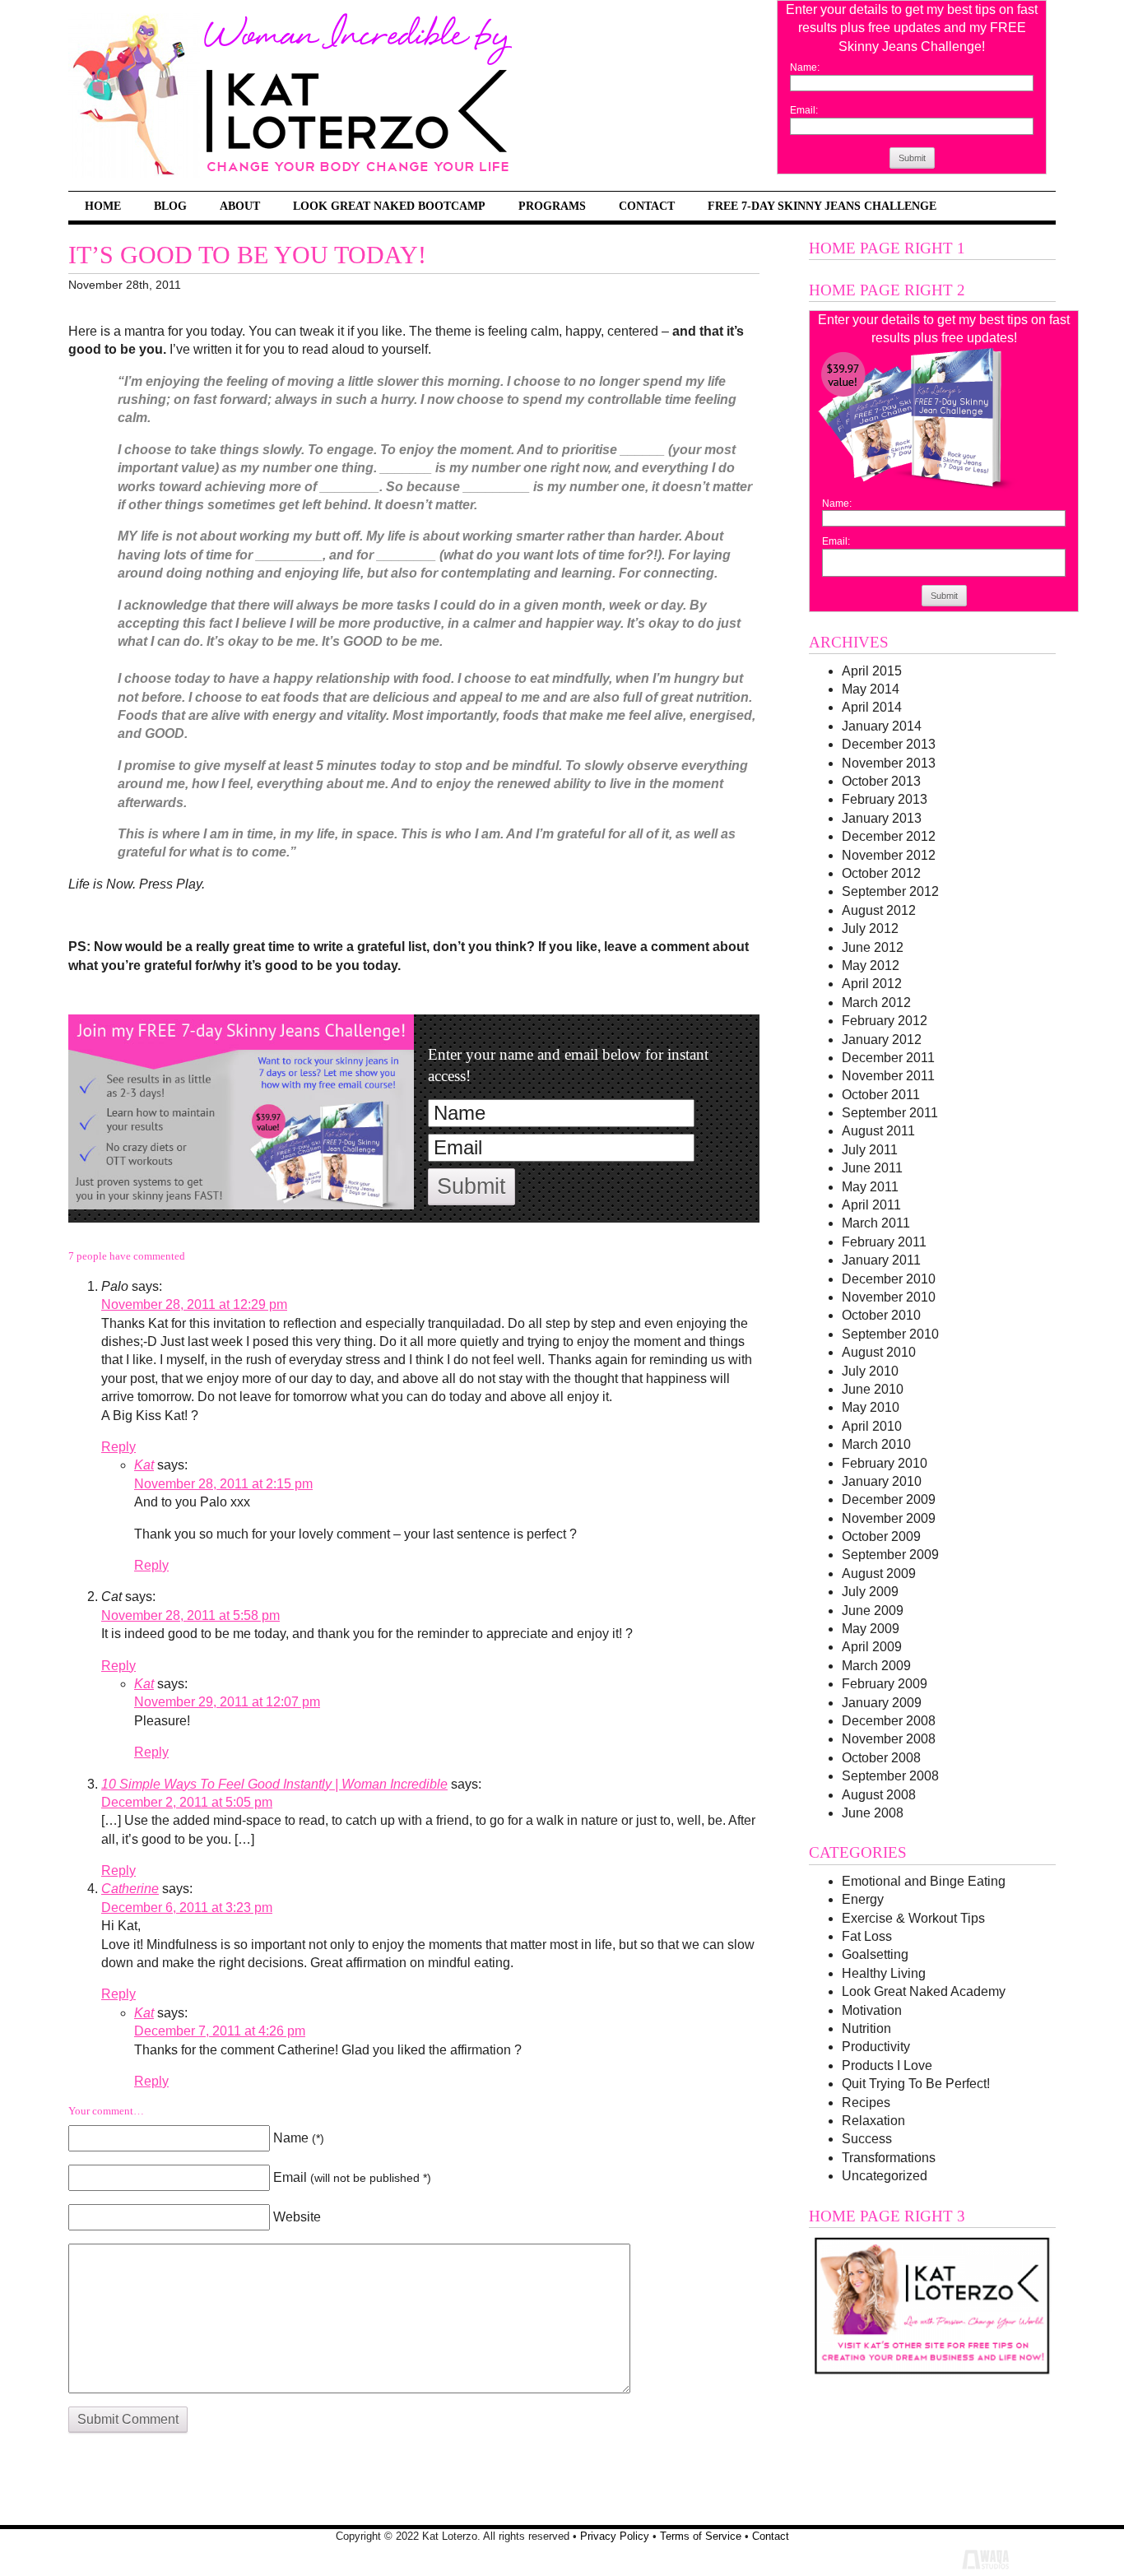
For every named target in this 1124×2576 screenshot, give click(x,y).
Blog (170, 206)
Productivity (876, 2047)
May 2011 (870, 1187)
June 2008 (873, 1813)
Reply (118, 1447)
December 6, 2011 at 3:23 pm (187, 1908)
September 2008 (890, 1776)
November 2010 (889, 1297)
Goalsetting (875, 1954)
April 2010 (872, 1426)
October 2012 (881, 873)
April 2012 (872, 984)
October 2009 (881, 1536)
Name (299, 2138)
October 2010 (881, 1315)
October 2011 (881, 1095)
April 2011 (871, 1205)
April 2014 (872, 707)
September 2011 (890, 1113)
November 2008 (889, 1739)
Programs (552, 206)
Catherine (130, 1889)
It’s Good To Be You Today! (247, 255)
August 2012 (879, 910)
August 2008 (879, 1795)
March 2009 (876, 1666)
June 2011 (872, 1168)
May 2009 (871, 1629)
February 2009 (885, 1684)
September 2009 (890, 1555)
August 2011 (878, 1131)
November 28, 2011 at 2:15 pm (223, 1484)
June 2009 (873, 1611)
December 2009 (889, 1499)
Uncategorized (885, 2176)
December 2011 (888, 1058)
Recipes (866, 2103)
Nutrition (866, 2028)
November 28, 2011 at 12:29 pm (194, 1304)
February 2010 (885, 1463)
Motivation (872, 2010)
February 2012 (885, 1021)
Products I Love (887, 2065)
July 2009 (870, 1592)
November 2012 (889, 855)
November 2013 (889, 763)
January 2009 (882, 1703)
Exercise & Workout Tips (913, 1918)
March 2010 (876, 1444)
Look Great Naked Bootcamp (389, 206)
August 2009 (879, 1573)
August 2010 (879, 1352)
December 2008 (889, 1721)
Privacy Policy (615, 2536)
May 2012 (871, 965)
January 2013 (882, 818)
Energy (863, 1899)
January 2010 (882, 1481)
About (240, 206)
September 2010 (890, 1334)
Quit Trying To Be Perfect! (916, 2084)
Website (297, 2217)
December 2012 (889, 836)
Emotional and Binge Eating (924, 1881)
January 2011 (881, 1260)
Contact (647, 206)
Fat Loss (867, 1936)
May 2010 (871, 1407)
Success (867, 2139)
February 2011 (884, 1242)
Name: (805, 67)
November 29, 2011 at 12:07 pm (227, 1702)
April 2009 (872, 1647)
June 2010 (873, 1389)
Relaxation (873, 2121)
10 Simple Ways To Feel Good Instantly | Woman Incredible (274, 1784)
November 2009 (889, 1518)
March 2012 (876, 1003)
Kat (144, 1465)
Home (103, 206)
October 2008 (881, 1758)
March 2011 (876, 1223)
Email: (804, 110)
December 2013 (889, 744)
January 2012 (882, 1040)
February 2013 (885, 799)
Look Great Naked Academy (924, 1991)
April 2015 (872, 671)
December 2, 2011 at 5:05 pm (187, 1802)
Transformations (889, 2158)
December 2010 (889, 1279)
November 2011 (888, 1076)
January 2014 (882, 726)
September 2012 (890, 891)
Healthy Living (884, 1973)
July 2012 (870, 928)
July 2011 (870, 1150)
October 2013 (881, 781)
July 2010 (870, 1371)
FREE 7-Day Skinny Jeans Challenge (822, 206)
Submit (912, 158)
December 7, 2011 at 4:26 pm (220, 2031)
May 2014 (871, 689)
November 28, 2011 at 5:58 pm (190, 1615)
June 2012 (873, 947)
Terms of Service (701, 2536)
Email (352, 2177)
